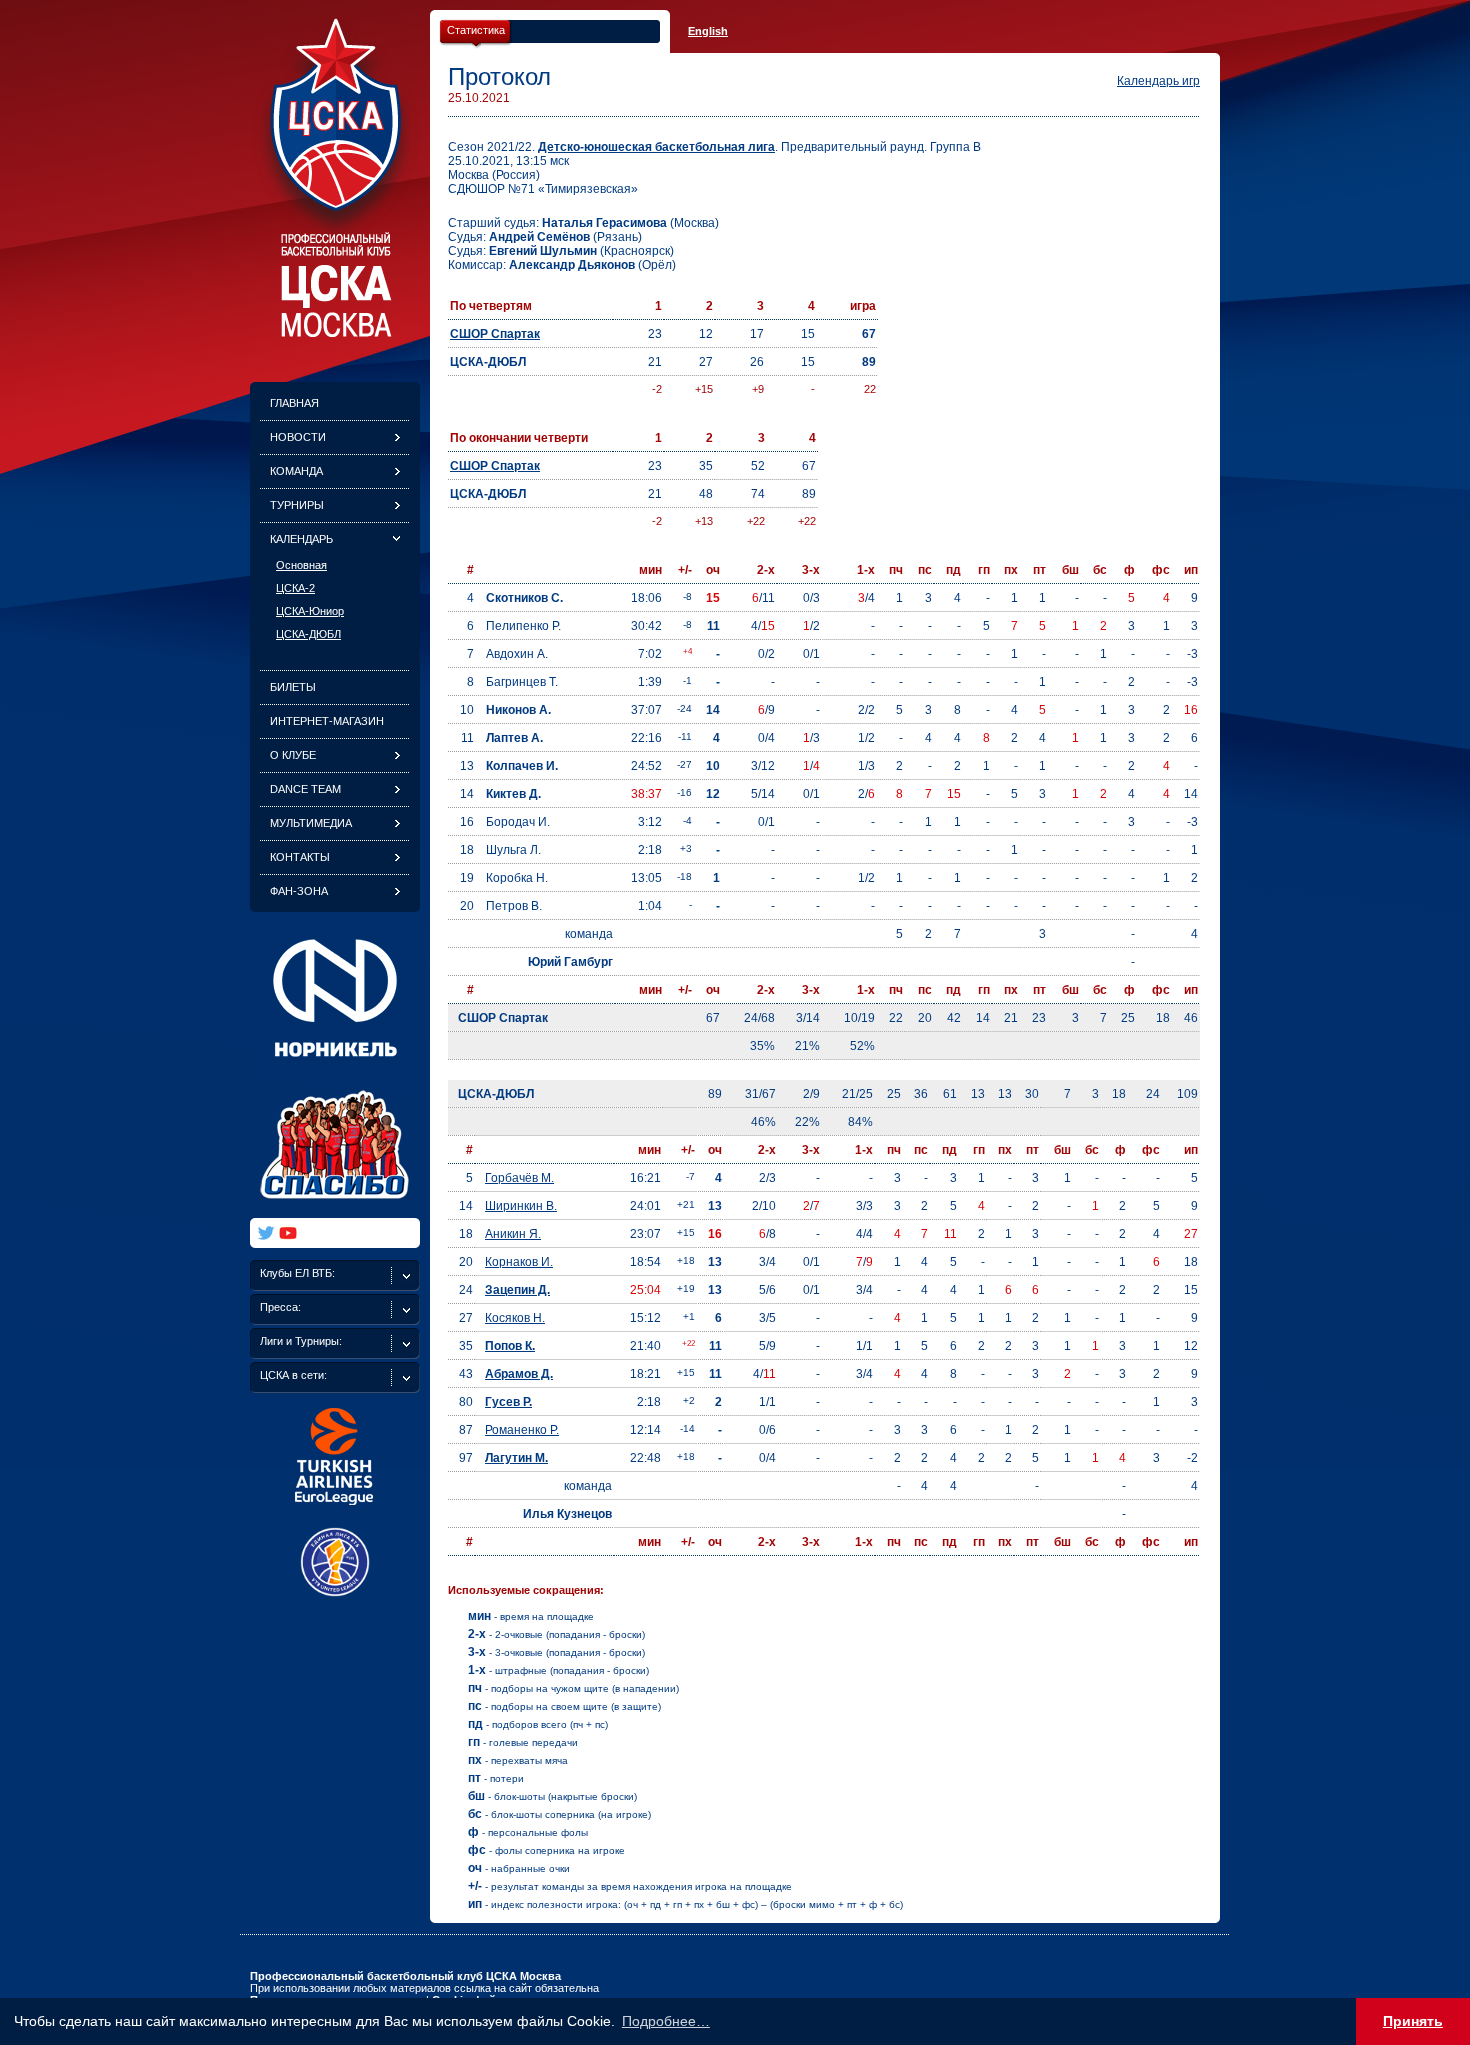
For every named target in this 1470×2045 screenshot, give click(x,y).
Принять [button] (1413, 2021)
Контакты (300, 857)
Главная (294, 403)
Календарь (301, 539)
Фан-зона (299, 891)
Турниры (297, 505)
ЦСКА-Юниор (310, 611)
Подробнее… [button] (666, 2021)
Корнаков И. (519, 1262)
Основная (301, 565)
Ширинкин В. (521, 1206)
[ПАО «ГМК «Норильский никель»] (335, 1069)
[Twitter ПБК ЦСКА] (266, 1233)
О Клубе (293, 755)
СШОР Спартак (495, 334)
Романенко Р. (522, 1430)
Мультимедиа (311, 823)
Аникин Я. (513, 1234)
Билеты (293, 687)
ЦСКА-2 (295, 588)
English (708, 31)
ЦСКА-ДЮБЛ (308, 634)
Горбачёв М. (519, 1178)
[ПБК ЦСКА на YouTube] (288, 1233)
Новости (298, 437)
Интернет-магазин (327, 721)
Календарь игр (1158, 81)
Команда (296, 471)
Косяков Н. (515, 1318)
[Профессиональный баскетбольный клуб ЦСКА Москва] (335, 332)
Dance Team (305, 789)
